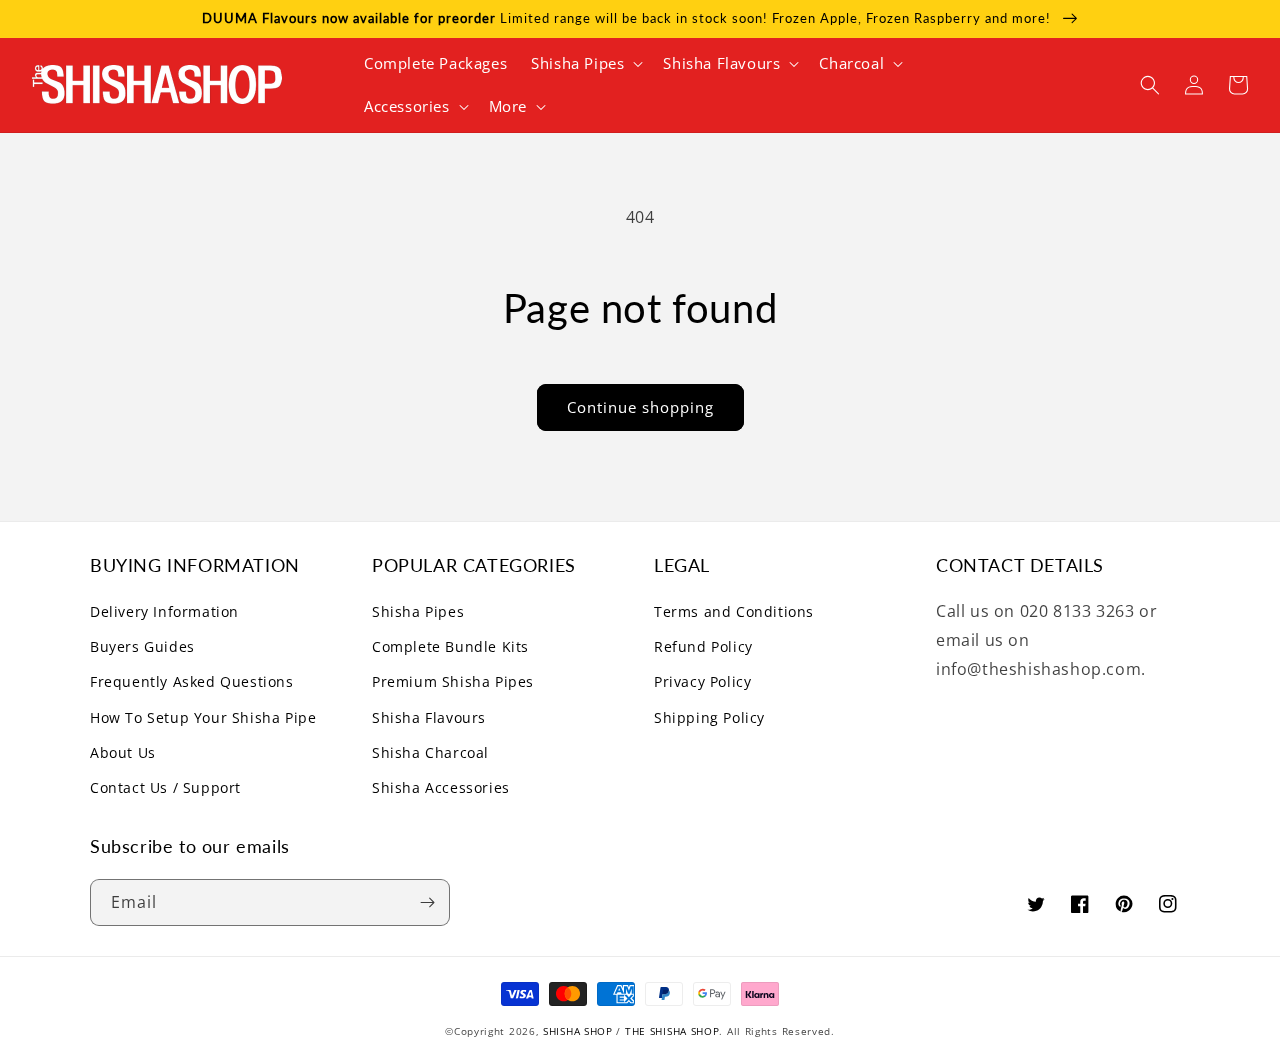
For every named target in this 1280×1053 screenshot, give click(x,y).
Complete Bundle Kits (450, 646)
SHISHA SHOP (578, 1031)
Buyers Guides (142, 646)
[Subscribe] (427, 902)
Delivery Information (164, 611)
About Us (123, 752)
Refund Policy (703, 646)
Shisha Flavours (429, 717)
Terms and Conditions (734, 611)
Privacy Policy (702, 681)
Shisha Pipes (418, 611)
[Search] (1150, 85)
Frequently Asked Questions (192, 681)
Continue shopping (640, 407)
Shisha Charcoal (430, 752)
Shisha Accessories (441, 787)
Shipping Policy (709, 717)
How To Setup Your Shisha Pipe (203, 717)
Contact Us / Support (165, 787)
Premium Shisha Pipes (453, 681)
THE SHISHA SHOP (672, 1031)
